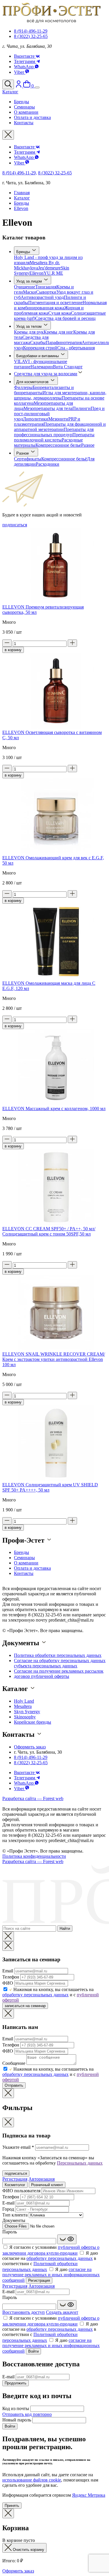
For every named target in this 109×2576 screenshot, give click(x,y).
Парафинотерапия (64, 342)
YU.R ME (53, 273)
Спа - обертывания (76, 348)
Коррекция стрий (40, 348)
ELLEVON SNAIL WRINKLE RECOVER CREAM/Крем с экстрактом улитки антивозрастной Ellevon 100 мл (54, 1359)
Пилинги (82, 408)
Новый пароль (17, 2420)
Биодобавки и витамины (38, 356)
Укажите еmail (18, 2147)
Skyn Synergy (27, 1712)
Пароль (10, 2232)
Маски (30, 292)
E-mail (8, 2203)
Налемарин (42, 367)
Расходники (48, 464)
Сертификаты (28, 459)
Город (8, 2209)
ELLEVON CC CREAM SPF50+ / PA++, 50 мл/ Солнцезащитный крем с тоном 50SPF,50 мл (49, 1231)
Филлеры (23, 387)
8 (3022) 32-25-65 (31, 36)
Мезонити (58, 419)
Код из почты (16, 2408)
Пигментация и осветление (55, 303)
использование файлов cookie (32, 2480)
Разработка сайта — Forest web (33, 1798)
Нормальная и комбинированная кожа (60, 305)
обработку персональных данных (35, 1995)
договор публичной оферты (42, 1676)
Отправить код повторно (27, 2414)
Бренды (22, 203)
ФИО (8, 1983)
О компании (26, 1563)
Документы (14, 2220)
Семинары (24, 1558)
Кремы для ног (58, 332)
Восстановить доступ (24, 2312)
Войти (33, 2351)
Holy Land (24, 1701)
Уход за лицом (30, 281)
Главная (22, 193)
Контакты (24, 1573)
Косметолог (15, 2185)
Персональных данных (80, 2163)
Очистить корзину (28, 2550)
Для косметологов (33, 382)
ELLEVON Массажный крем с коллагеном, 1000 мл (54, 1109)
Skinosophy (25, 1717)
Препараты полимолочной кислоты (54, 437)
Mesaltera (23, 1706)
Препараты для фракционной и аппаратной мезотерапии (60, 427)
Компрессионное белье (58, 445)
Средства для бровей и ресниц (65, 318)
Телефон (11, 1977)
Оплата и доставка (32, 1568)
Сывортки (46, 292)
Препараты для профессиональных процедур (54, 432)
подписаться (15, 525)
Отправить (14, 2085)
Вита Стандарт (68, 367)
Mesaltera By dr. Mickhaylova (37, 265)
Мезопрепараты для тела (48, 408)
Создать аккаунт (62, 2312)
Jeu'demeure (49, 268)
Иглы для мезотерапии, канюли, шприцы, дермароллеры (60, 395)
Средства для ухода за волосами (46, 374)
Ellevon (21, 208)
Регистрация (15, 2179)
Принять (12, 2506)
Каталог (22, 198)
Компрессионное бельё (64, 459)
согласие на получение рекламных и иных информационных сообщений (51, 2275)
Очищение (25, 287)
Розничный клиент (47, 2185)
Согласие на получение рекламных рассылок (59, 1671)
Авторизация (42, 2179)
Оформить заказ (30, 1747)
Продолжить (16, 2383)
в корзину (13, 650)
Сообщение (14, 2063)
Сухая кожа (60, 313)
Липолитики (36, 419)
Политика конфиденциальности (34, 1856)
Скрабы (38, 342)
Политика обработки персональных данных (58, 1655)
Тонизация (46, 287)
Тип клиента (15, 2215)
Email (8, 1971)
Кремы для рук (29, 332)
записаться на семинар (25, 2006)
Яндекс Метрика (89, 2495)
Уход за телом (30, 326)
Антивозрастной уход (42, 297)
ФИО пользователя (21, 2191)
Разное (88, 445)
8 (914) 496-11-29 (31, 31)
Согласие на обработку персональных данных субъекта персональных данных (60, 1663)
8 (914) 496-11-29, (20, 173)
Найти (65, 1929)
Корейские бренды (33, 1722)
